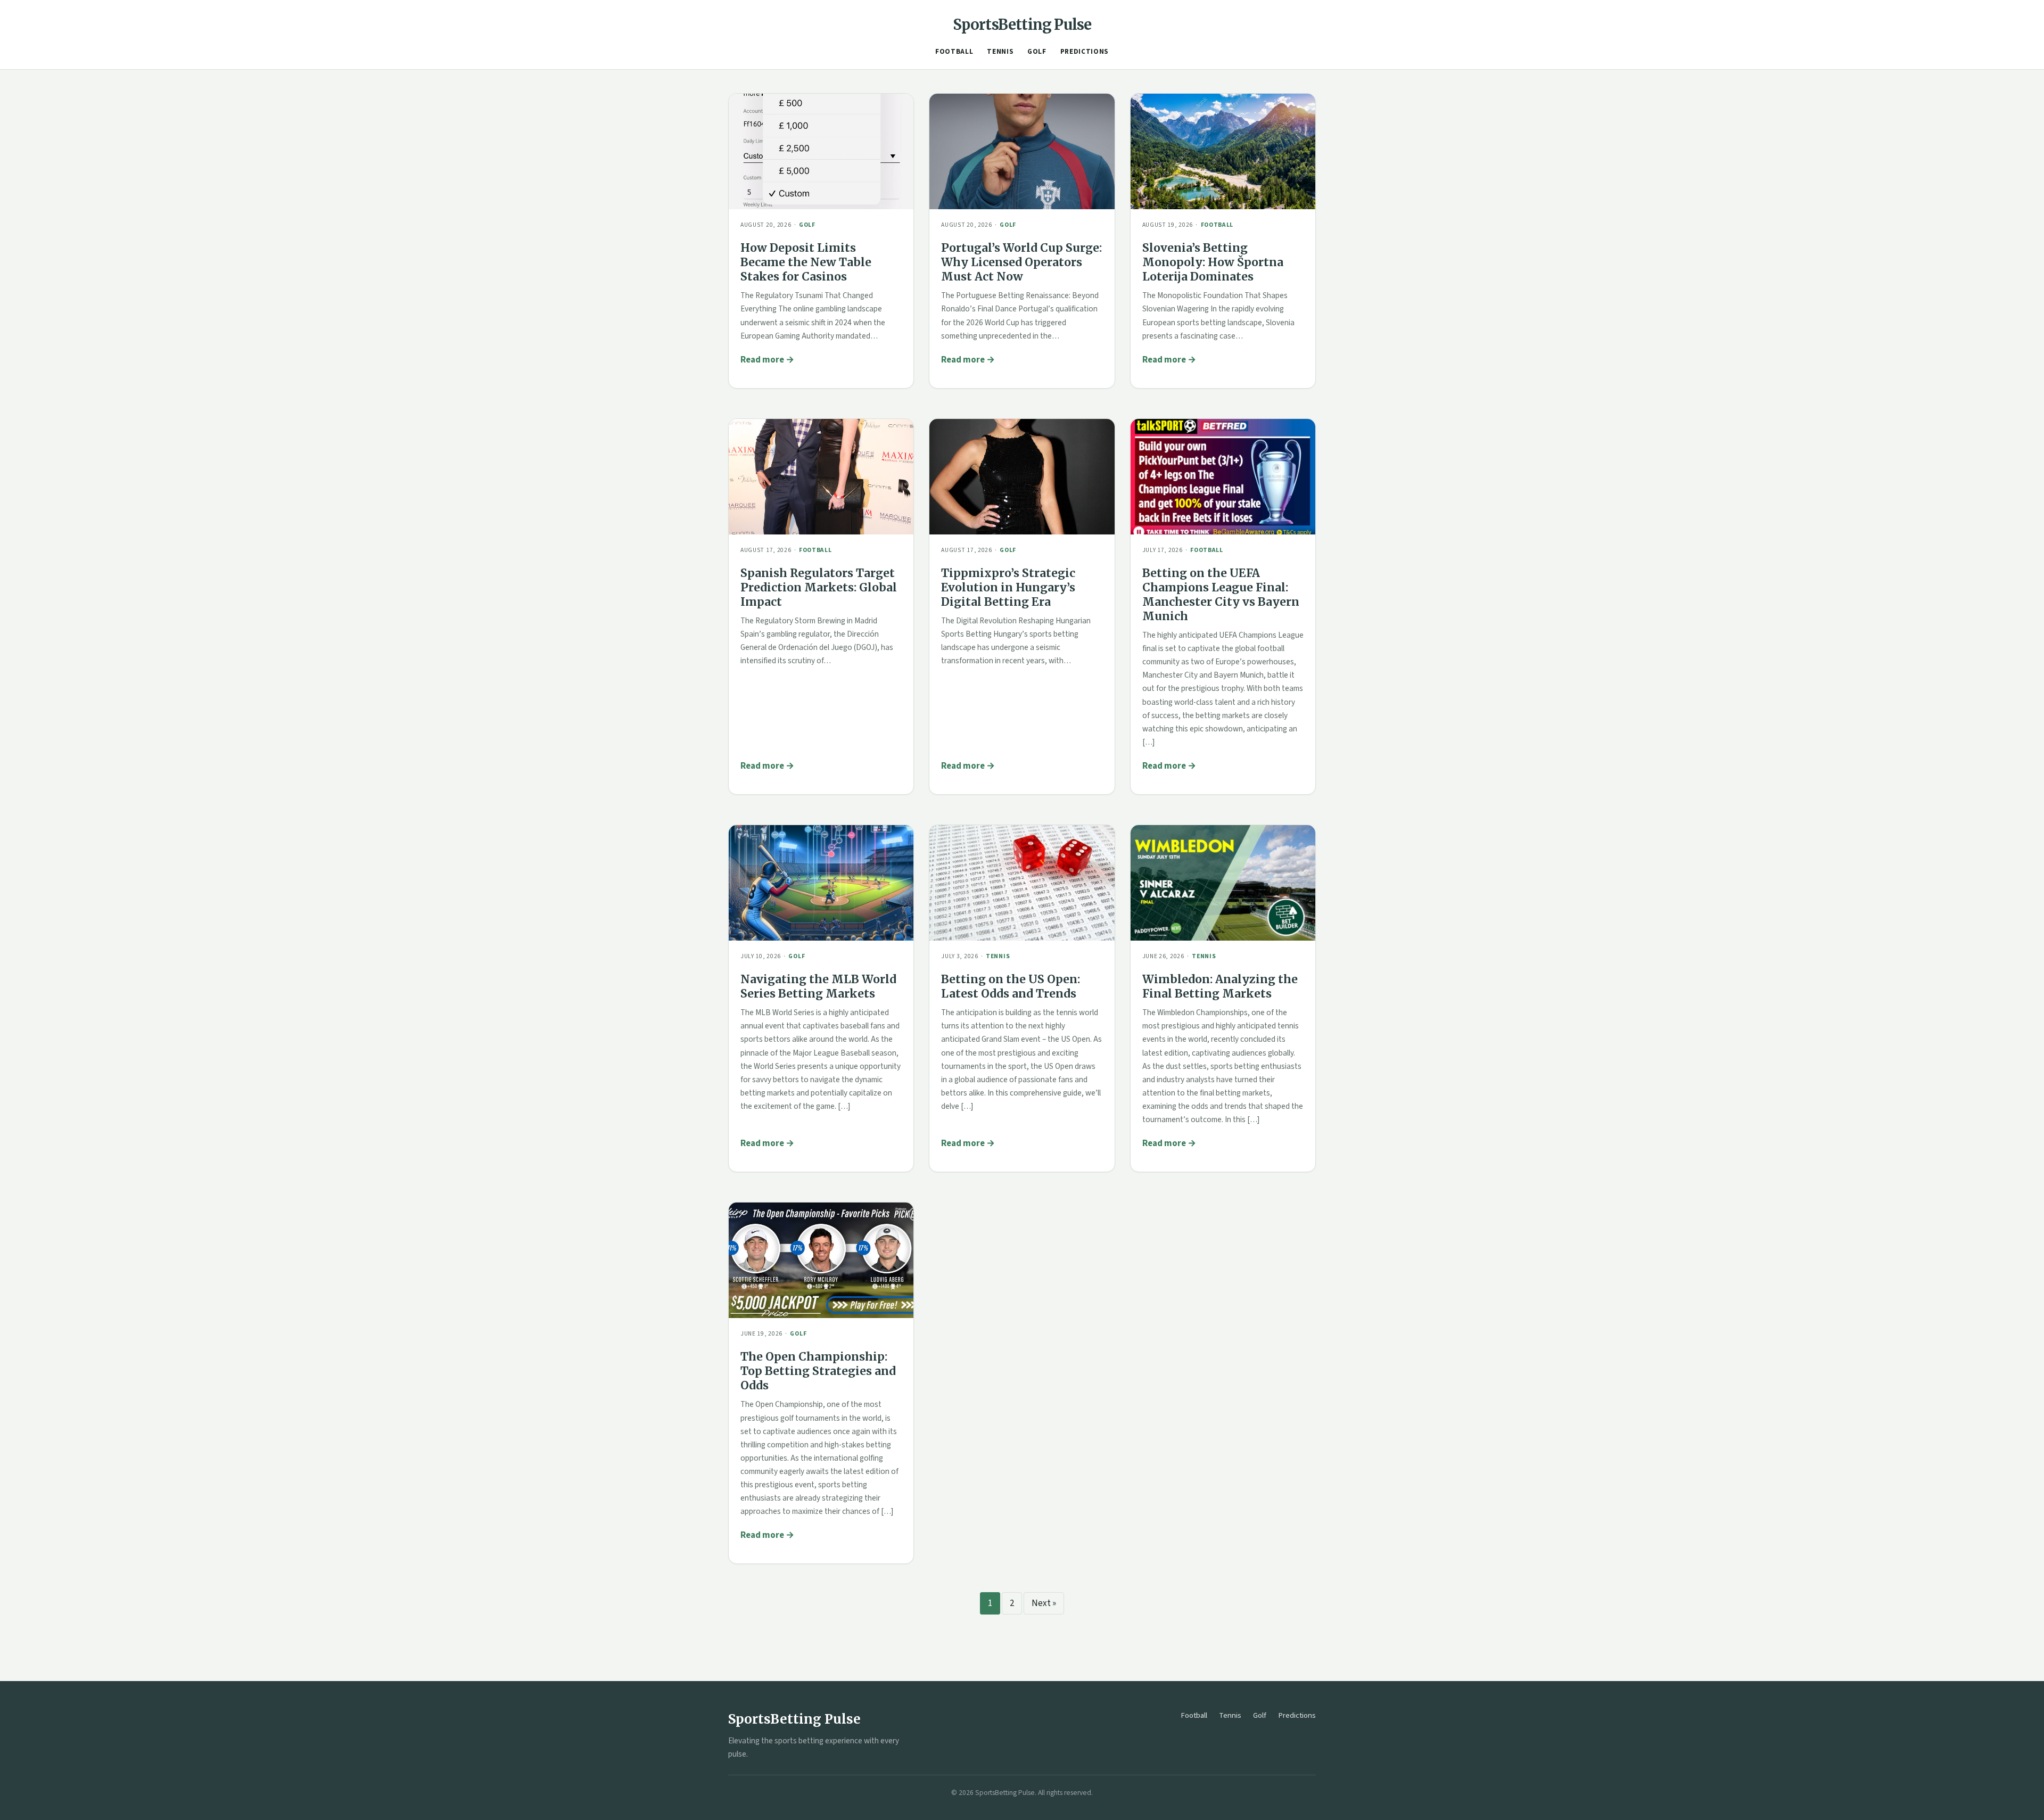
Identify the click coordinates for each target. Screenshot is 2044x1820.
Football (954, 52)
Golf (1037, 52)
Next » (1044, 1603)
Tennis (1000, 52)
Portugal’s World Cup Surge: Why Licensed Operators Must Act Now (1021, 262)
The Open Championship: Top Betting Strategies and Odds (818, 1371)
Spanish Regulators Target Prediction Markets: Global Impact (819, 587)
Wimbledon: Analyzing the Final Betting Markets (1220, 986)
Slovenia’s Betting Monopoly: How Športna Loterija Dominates (1213, 262)
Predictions (1085, 52)
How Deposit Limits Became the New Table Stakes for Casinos (806, 262)
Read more (762, 360)
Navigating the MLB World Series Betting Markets (818, 986)
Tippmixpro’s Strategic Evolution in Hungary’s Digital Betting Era (1008, 587)
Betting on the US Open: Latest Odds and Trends (1011, 986)
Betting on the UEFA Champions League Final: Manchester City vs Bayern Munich (1221, 595)
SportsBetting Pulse (1022, 24)
